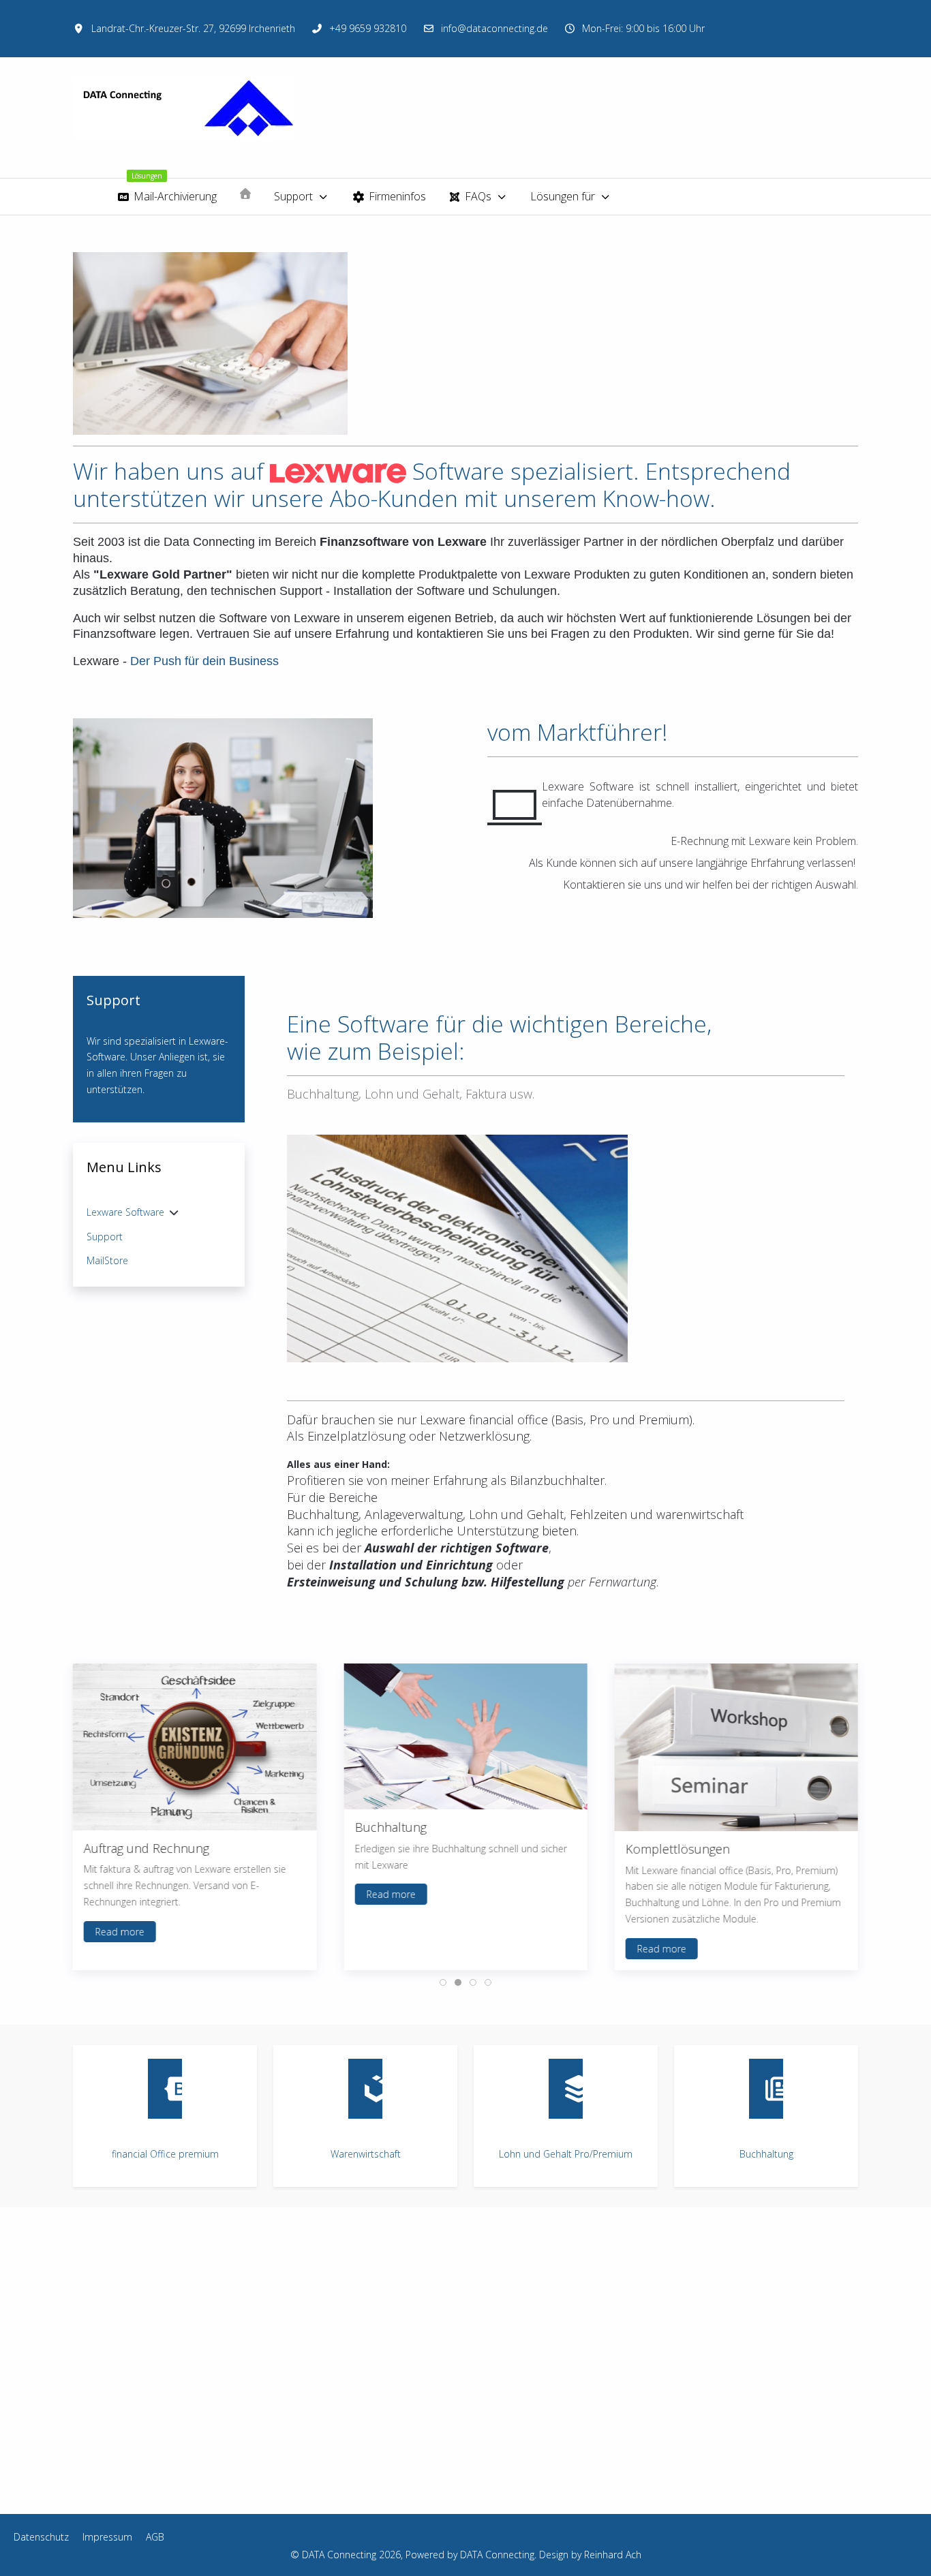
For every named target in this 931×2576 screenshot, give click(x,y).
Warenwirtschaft (366, 2154)
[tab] (443, 1982)
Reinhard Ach (613, 2555)
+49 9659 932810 (368, 28)
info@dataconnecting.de (494, 28)
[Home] (245, 194)
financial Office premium (165, 2154)
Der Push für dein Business (204, 661)
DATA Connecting (497, 2555)
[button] (457, 1247)
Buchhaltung (766, 2154)
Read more (120, 1932)
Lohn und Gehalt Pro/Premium (566, 2154)
